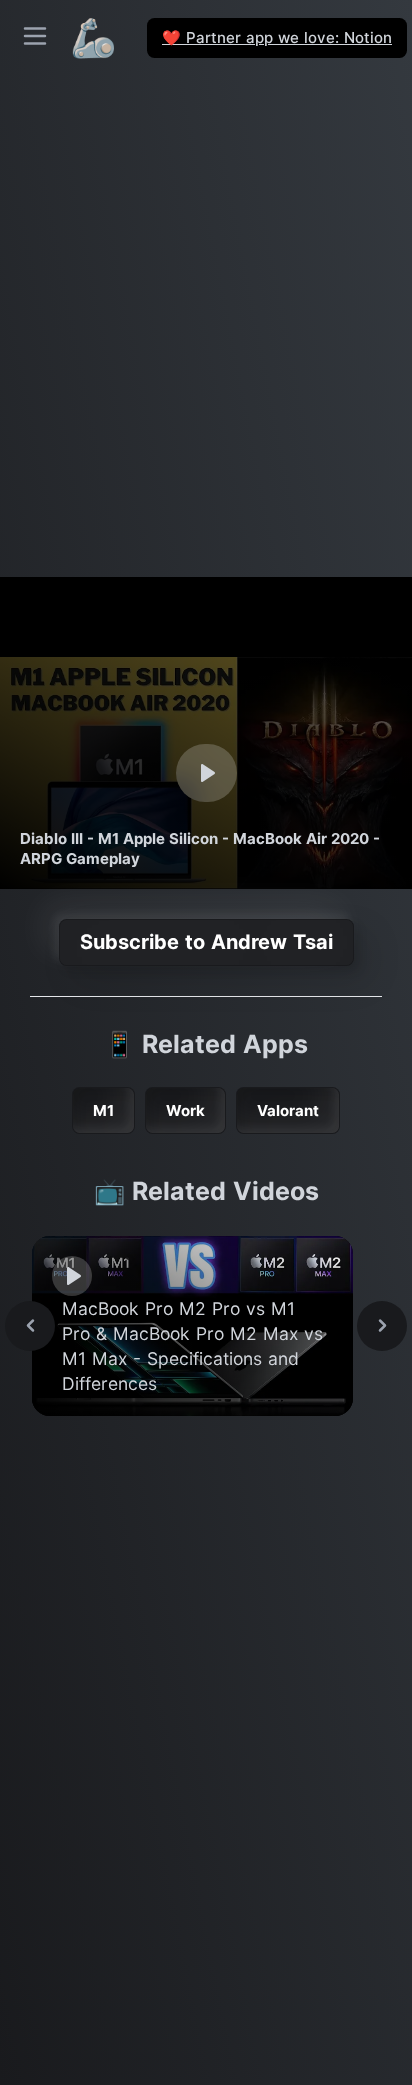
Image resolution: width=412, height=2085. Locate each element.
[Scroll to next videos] (382, 1326)
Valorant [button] (288, 1110)
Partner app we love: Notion (277, 37)
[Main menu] (35, 36)
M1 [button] (103, 1110)
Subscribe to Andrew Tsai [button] (206, 942)
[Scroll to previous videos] (30, 1326)
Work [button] (185, 1110)
